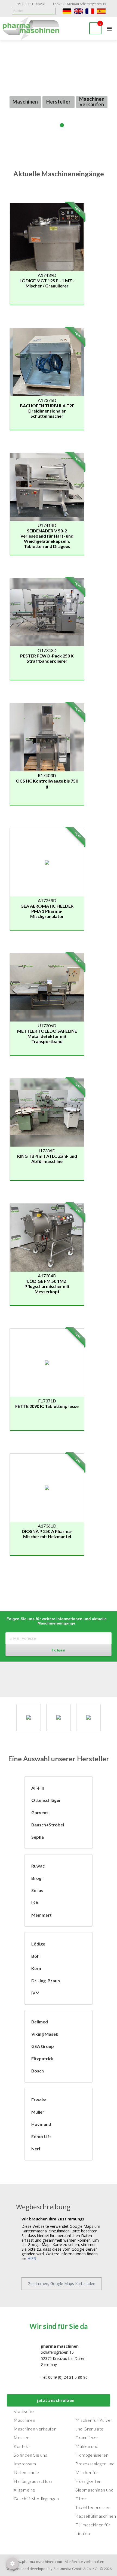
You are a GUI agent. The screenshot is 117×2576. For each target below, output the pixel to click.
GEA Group (43, 2046)
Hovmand (41, 2124)
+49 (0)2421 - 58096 (30, 4)
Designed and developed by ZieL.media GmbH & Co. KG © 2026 (59, 2569)
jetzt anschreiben (56, 2400)
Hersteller (58, 102)
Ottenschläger (46, 1800)
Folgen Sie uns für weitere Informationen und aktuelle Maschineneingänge (57, 1621)
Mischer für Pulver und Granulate (94, 2424)
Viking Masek (45, 2034)
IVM (35, 1993)
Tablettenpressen (93, 2507)
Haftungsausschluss (33, 2481)
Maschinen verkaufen (92, 102)
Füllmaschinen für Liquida (93, 2529)
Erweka (39, 2100)
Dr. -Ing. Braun (46, 1981)
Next (114, 88)
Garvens (40, 1812)
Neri (36, 2149)
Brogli (37, 1878)
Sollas (37, 1890)
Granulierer (87, 2437)
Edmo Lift (41, 2136)
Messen (22, 2437)
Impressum (25, 2464)
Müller (38, 2112)
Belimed (40, 2022)
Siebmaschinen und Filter (94, 2494)
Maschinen (25, 102)
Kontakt (22, 2446)
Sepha (38, 1837)
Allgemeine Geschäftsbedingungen (36, 2494)
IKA (35, 1903)
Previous (3, 91)
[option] (29, 1717)
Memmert (41, 1915)
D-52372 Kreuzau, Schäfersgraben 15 (80, 4)
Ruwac (38, 1866)
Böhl (36, 1956)
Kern (36, 1968)
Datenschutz (27, 2472)
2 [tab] (55, 125)
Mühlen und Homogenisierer (92, 2451)
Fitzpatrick (42, 2058)
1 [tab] (48, 125)
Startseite (24, 2411)
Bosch (38, 2071)
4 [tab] (69, 125)
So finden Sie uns (30, 2455)
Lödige (38, 1944)
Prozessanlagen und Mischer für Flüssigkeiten (95, 2472)
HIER (32, 2258)
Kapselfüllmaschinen (96, 2516)
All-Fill (38, 1788)
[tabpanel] (59, 88)
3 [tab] (62, 125)
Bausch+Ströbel (48, 1825)
